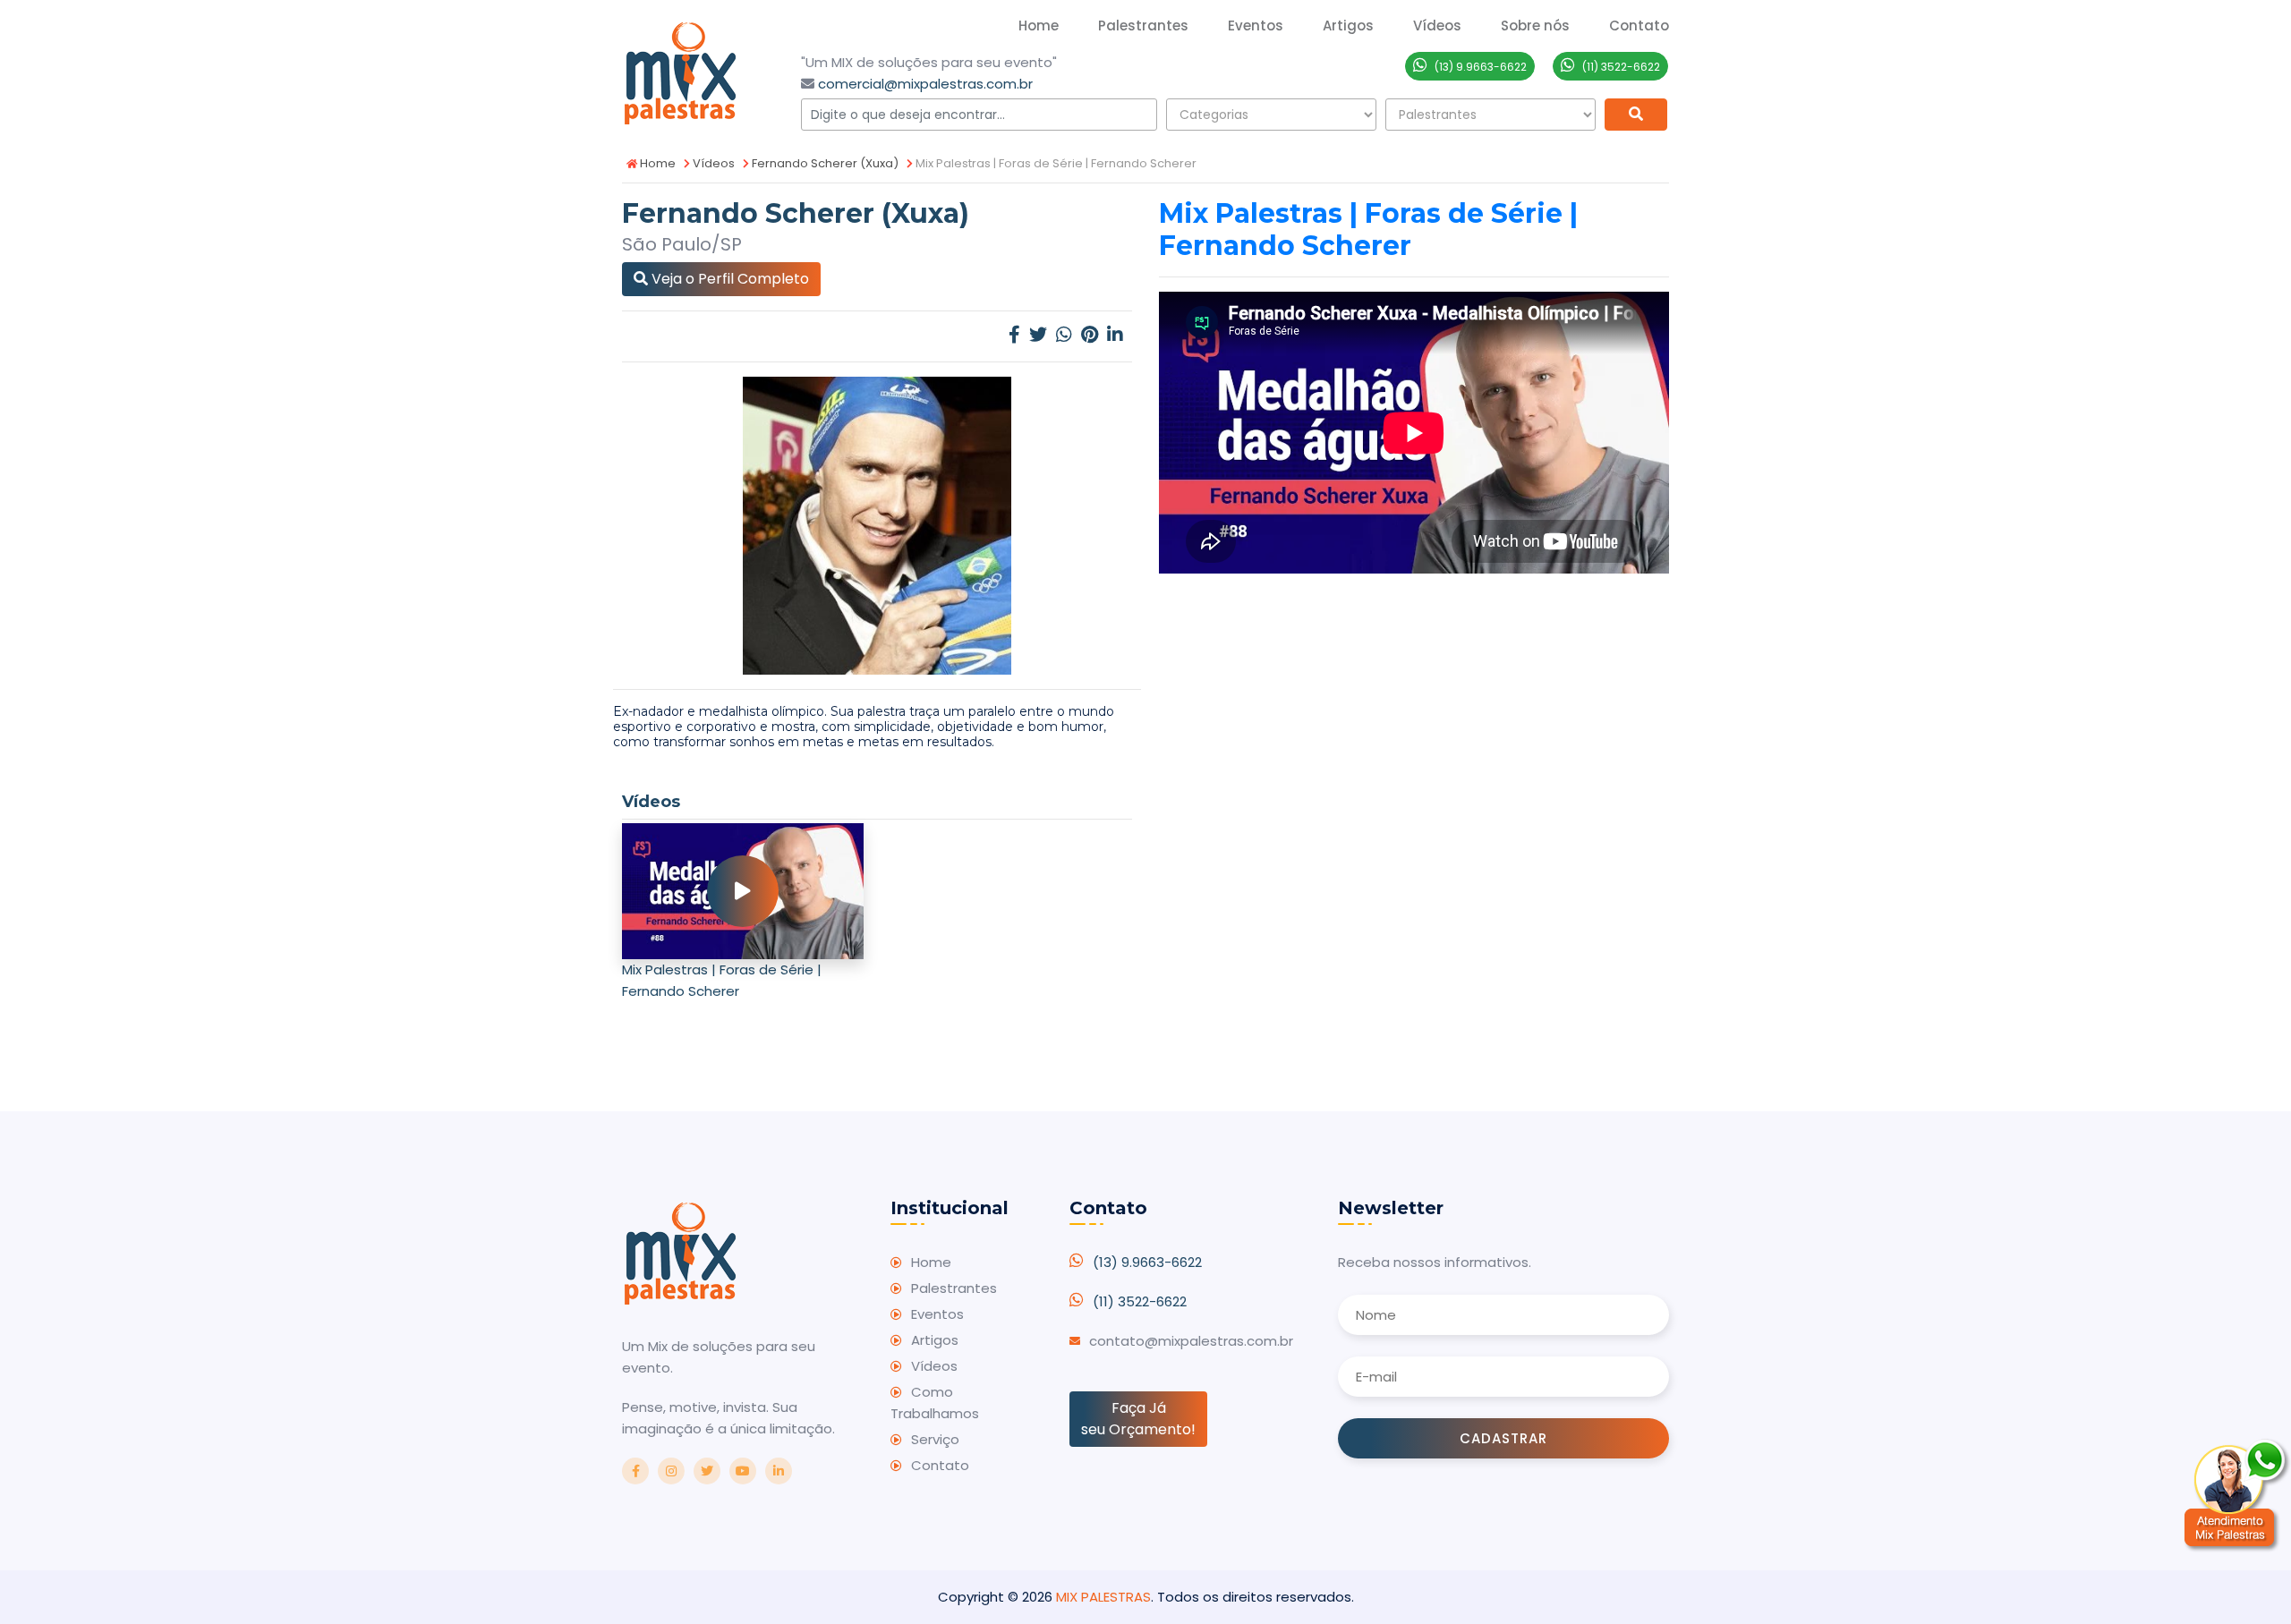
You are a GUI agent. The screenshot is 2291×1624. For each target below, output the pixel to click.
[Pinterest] (1090, 336)
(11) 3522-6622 (1140, 1301)
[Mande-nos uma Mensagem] (2237, 1495)
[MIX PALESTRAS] (680, 71)
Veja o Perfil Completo (728, 279)
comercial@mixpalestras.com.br (925, 84)
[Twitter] (1038, 336)
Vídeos (712, 163)
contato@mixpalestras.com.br (1191, 1341)
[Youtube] (743, 1471)
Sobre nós (1535, 26)
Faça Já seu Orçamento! (1138, 1419)
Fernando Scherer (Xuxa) (824, 163)
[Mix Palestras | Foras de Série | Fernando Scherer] (743, 891)
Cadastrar (1503, 1438)
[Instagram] (671, 1471)
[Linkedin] (1115, 336)
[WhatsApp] (1064, 336)
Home (1039, 26)
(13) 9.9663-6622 (1147, 1262)
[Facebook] (1014, 336)
